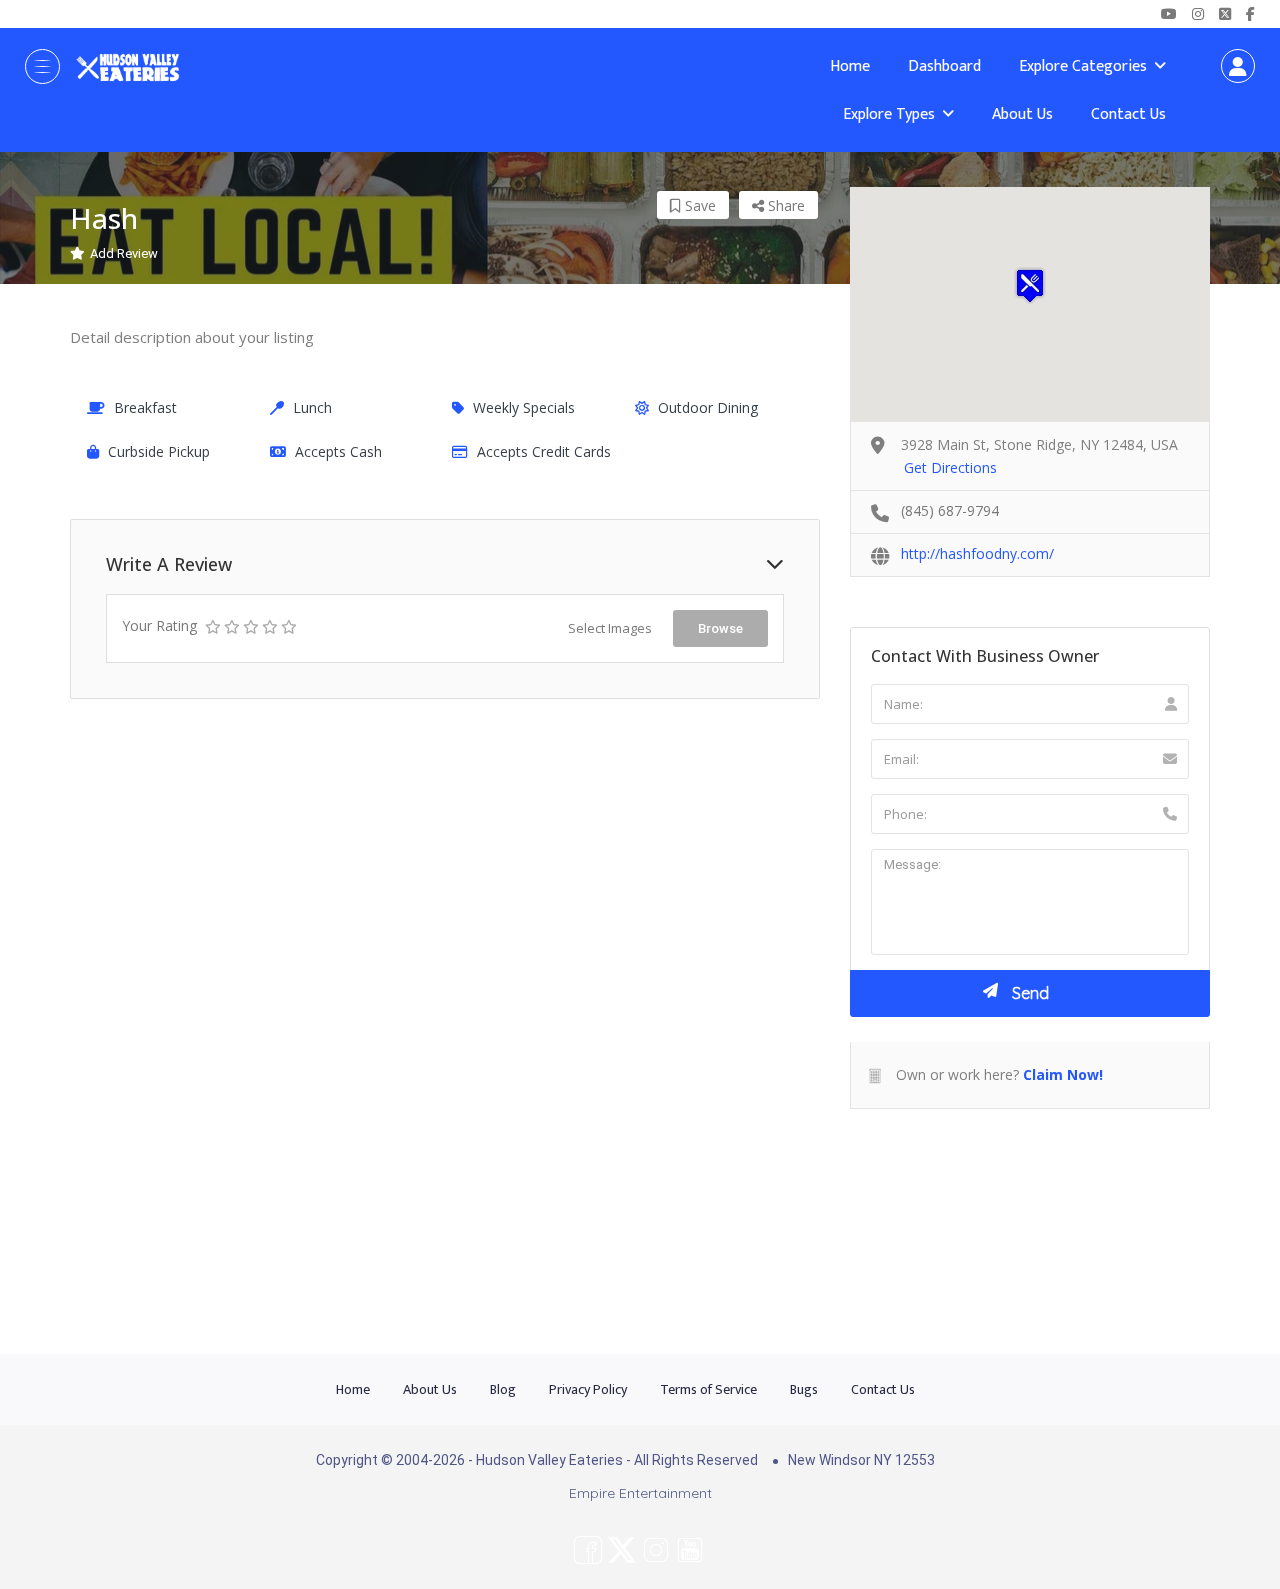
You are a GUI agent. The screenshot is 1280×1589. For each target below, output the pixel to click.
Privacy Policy (588, 1389)
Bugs (804, 1389)
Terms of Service (708, 1389)
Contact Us (1128, 114)
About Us (1022, 114)
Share (784, 205)
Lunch (312, 407)
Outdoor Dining (708, 407)
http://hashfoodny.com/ (977, 553)
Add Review (124, 253)
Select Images (610, 628)
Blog (503, 1389)
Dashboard (944, 66)
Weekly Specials (524, 407)
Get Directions (950, 467)
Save (698, 205)
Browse (720, 628)
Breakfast (145, 407)
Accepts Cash (338, 451)
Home (850, 66)
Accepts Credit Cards (544, 451)
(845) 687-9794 (950, 510)
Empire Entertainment (640, 1493)
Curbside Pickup (159, 451)
